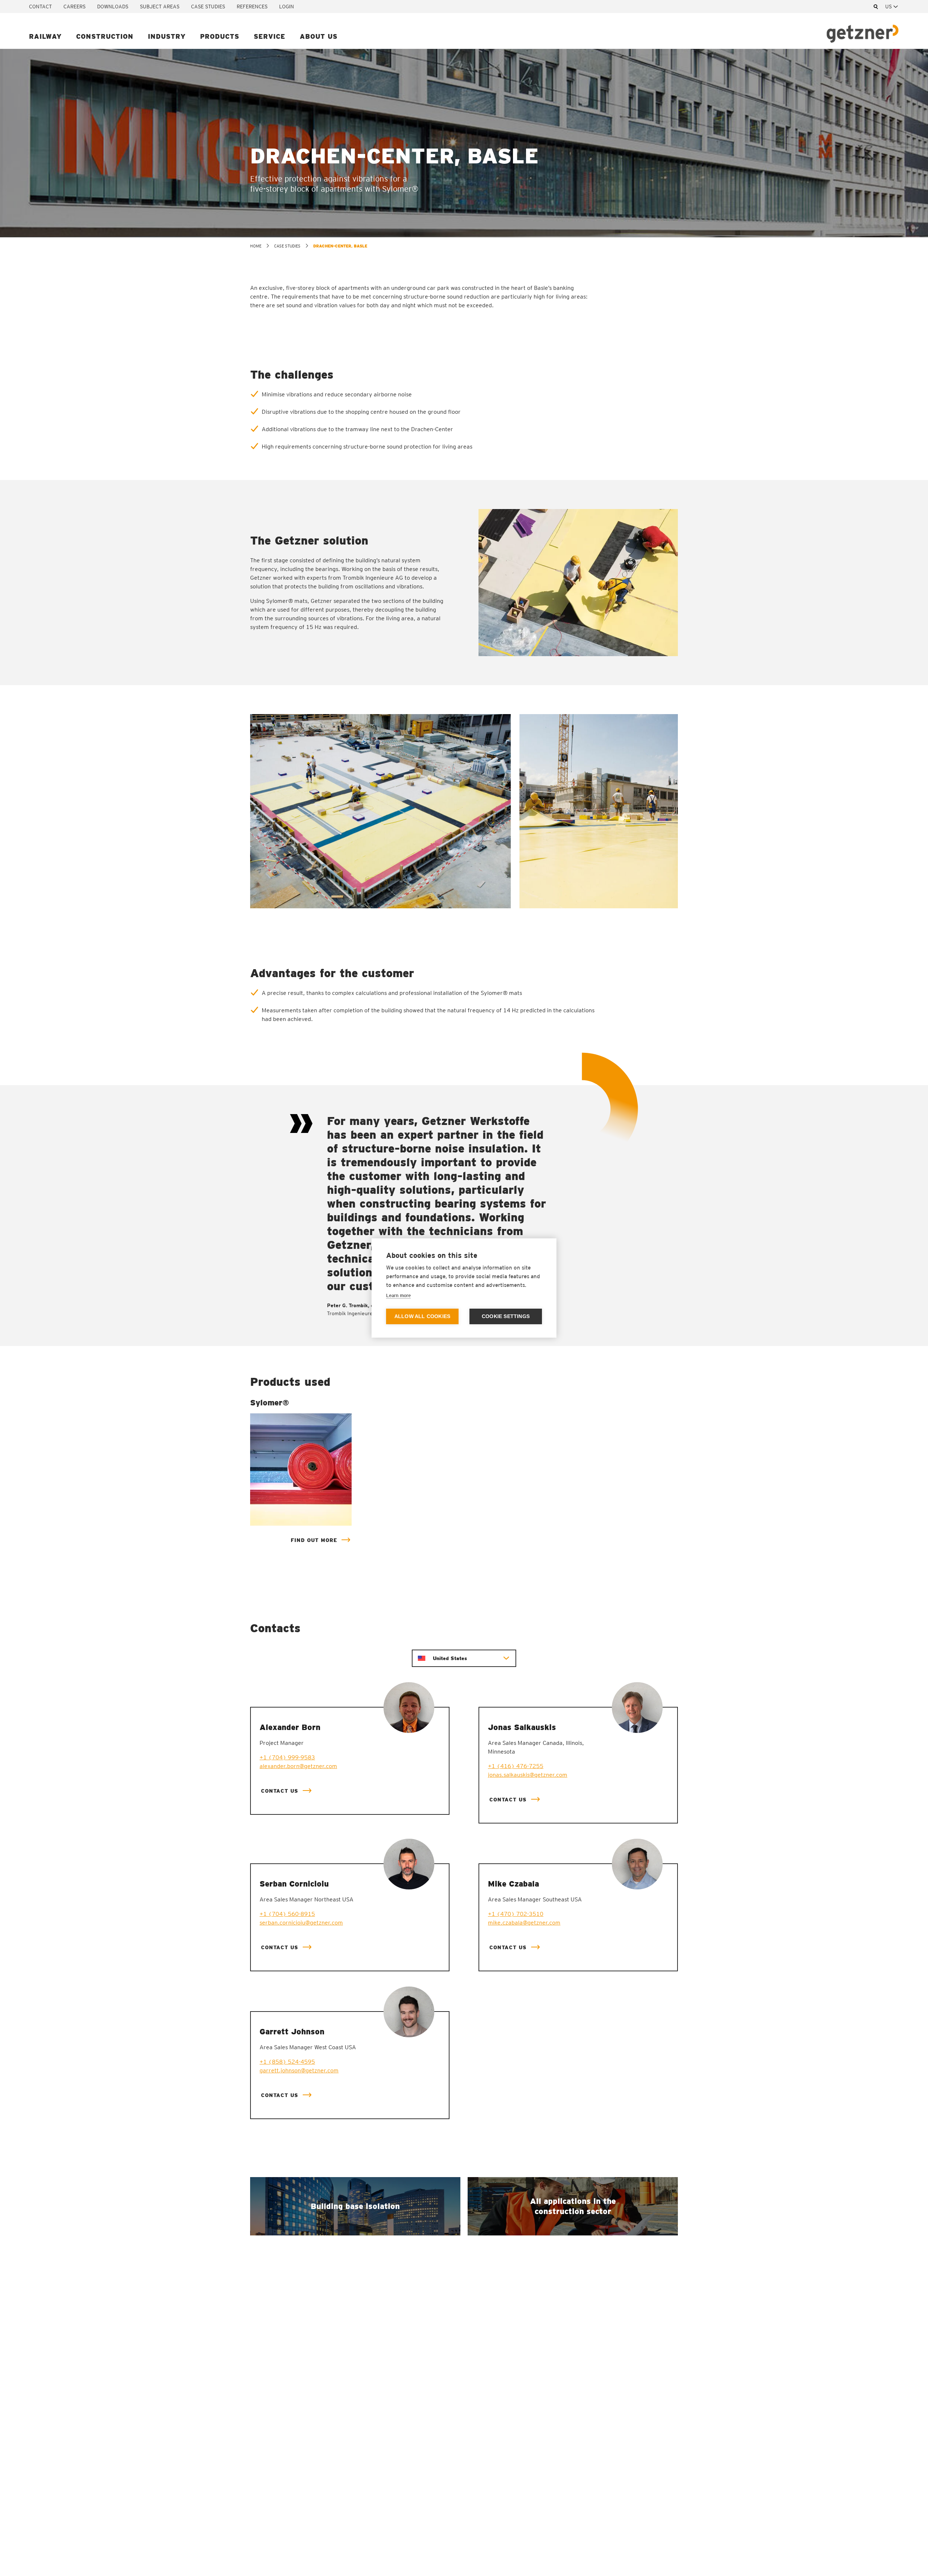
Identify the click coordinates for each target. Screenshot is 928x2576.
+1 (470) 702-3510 (516, 1914)
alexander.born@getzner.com (298, 1766)
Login (287, 7)
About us (319, 36)
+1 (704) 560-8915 (287, 1914)
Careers (74, 7)
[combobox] (892, 7)
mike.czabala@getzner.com (524, 1923)
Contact (40, 7)
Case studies (208, 7)
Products (220, 36)
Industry (167, 36)
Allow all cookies (422, 1316)
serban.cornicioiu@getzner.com (301, 1923)
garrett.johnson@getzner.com (299, 2070)
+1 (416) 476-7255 (516, 1766)
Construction (105, 36)
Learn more (398, 1295)
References (252, 7)
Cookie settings (506, 1316)
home (256, 246)
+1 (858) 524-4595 (287, 2062)
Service (270, 36)
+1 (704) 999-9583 (287, 1757)
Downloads (113, 7)
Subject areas (160, 7)
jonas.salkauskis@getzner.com (528, 1775)
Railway (45, 36)
